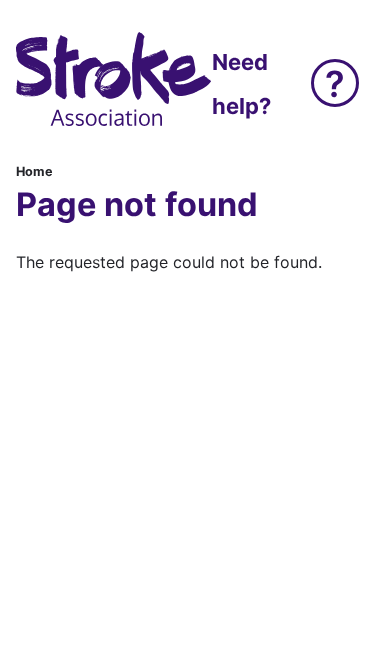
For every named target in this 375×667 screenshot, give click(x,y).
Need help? (241, 84)
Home (34, 171)
